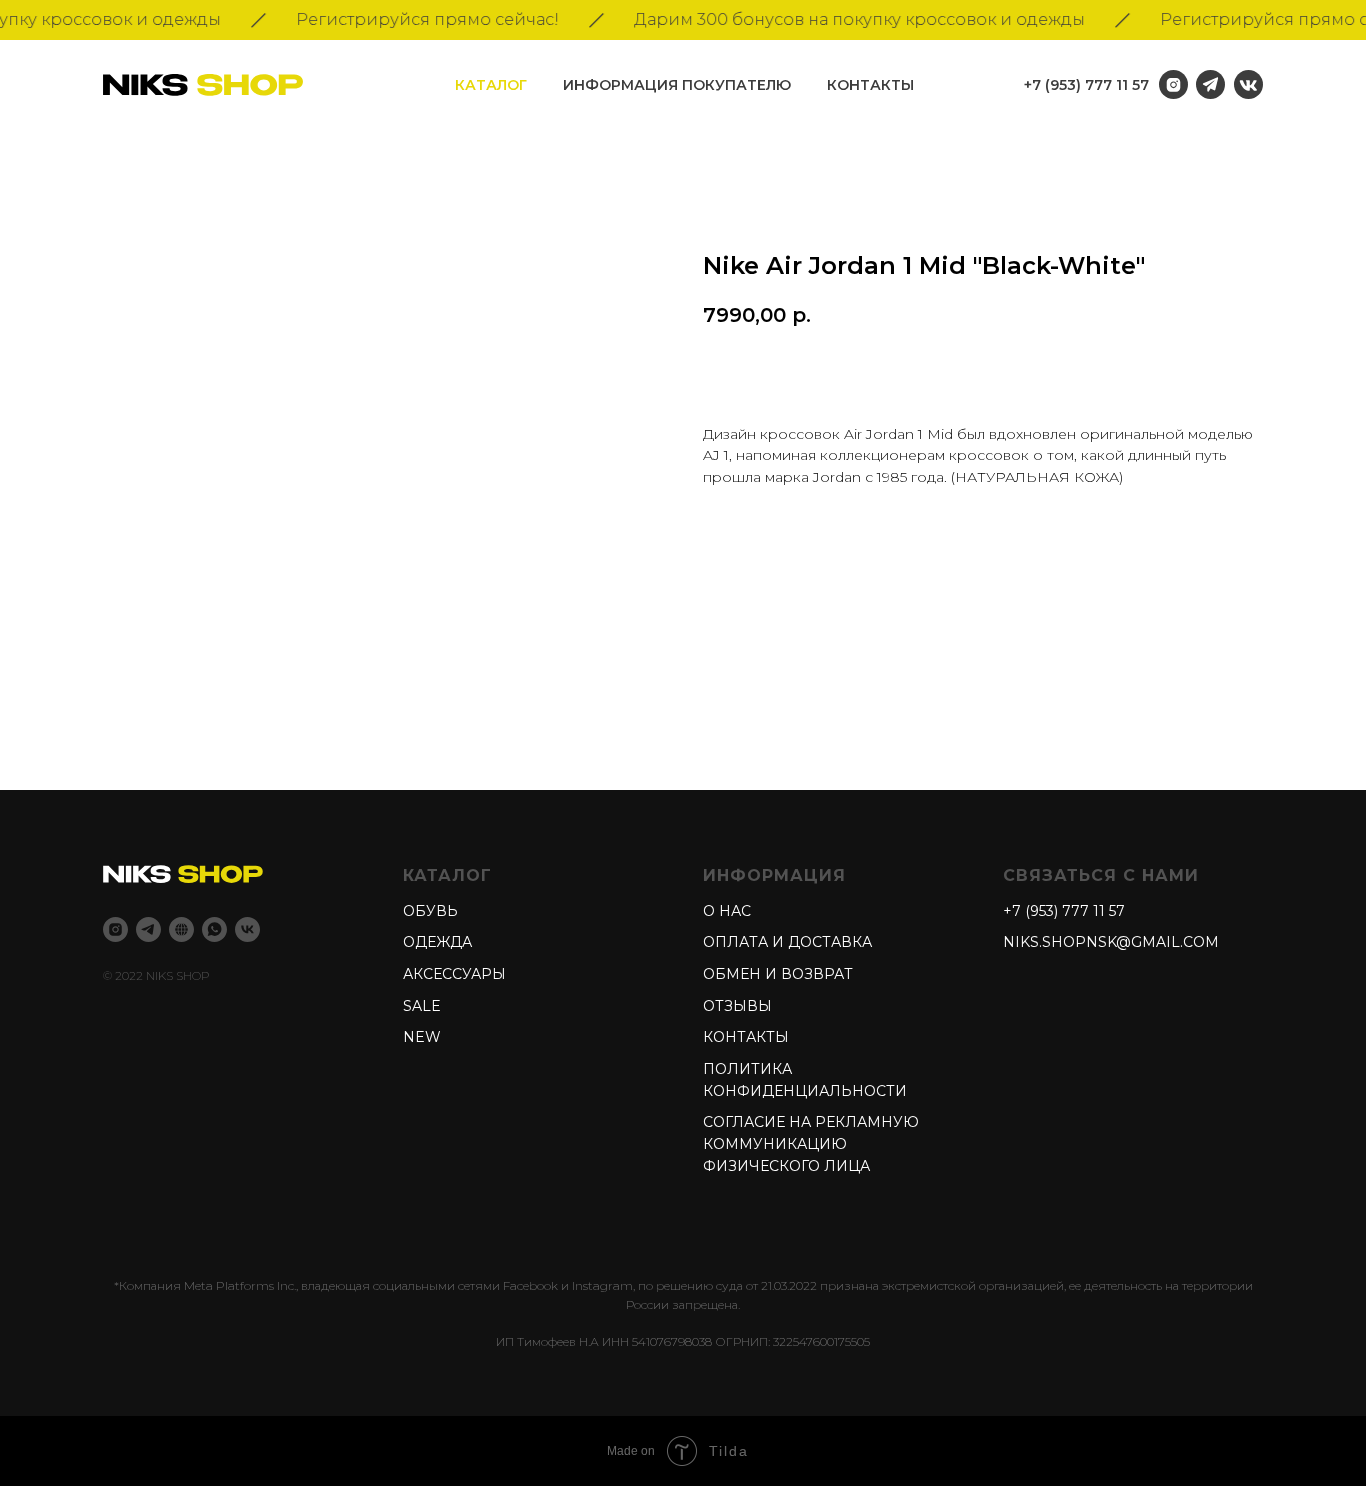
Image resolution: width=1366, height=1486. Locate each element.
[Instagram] (115, 929)
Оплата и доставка (787, 942)
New (422, 1037)
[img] (1248, 84)
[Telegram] (148, 929)
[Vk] (247, 929)
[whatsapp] (214, 929)
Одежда (437, 942)
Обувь (430, 911)
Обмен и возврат (778, 974)
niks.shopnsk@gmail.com (1111, 942)
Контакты (870, 85)
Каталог (491, 85)
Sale (422, 1006)
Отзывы (737, 1006)
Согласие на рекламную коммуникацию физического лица (811, 1143)
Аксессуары (454, 974)
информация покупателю (677, 85)
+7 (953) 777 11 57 (1086, 85)
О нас (727, 911)
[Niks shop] (181, 929)
